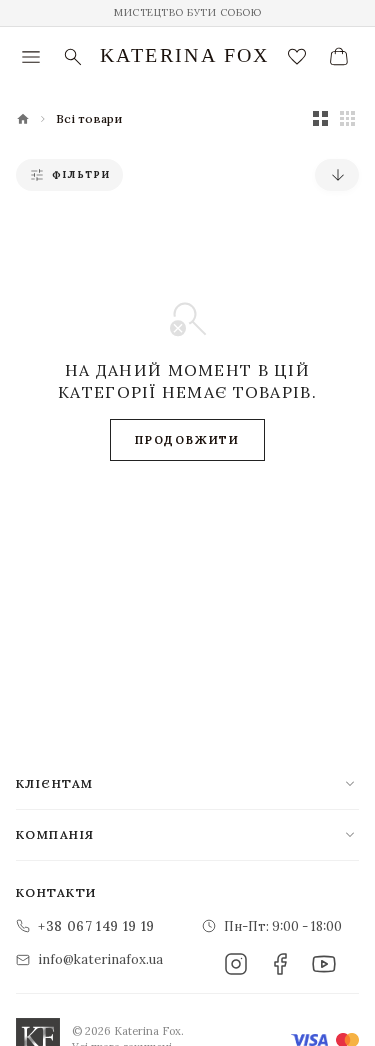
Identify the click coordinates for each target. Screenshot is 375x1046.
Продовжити (187, 440)
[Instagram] (236, 964)
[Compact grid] (347, 118)
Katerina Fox (185, 55)
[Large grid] (320, 118)
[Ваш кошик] (339, 57)
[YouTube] (324, 964)
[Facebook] (280, 964)
